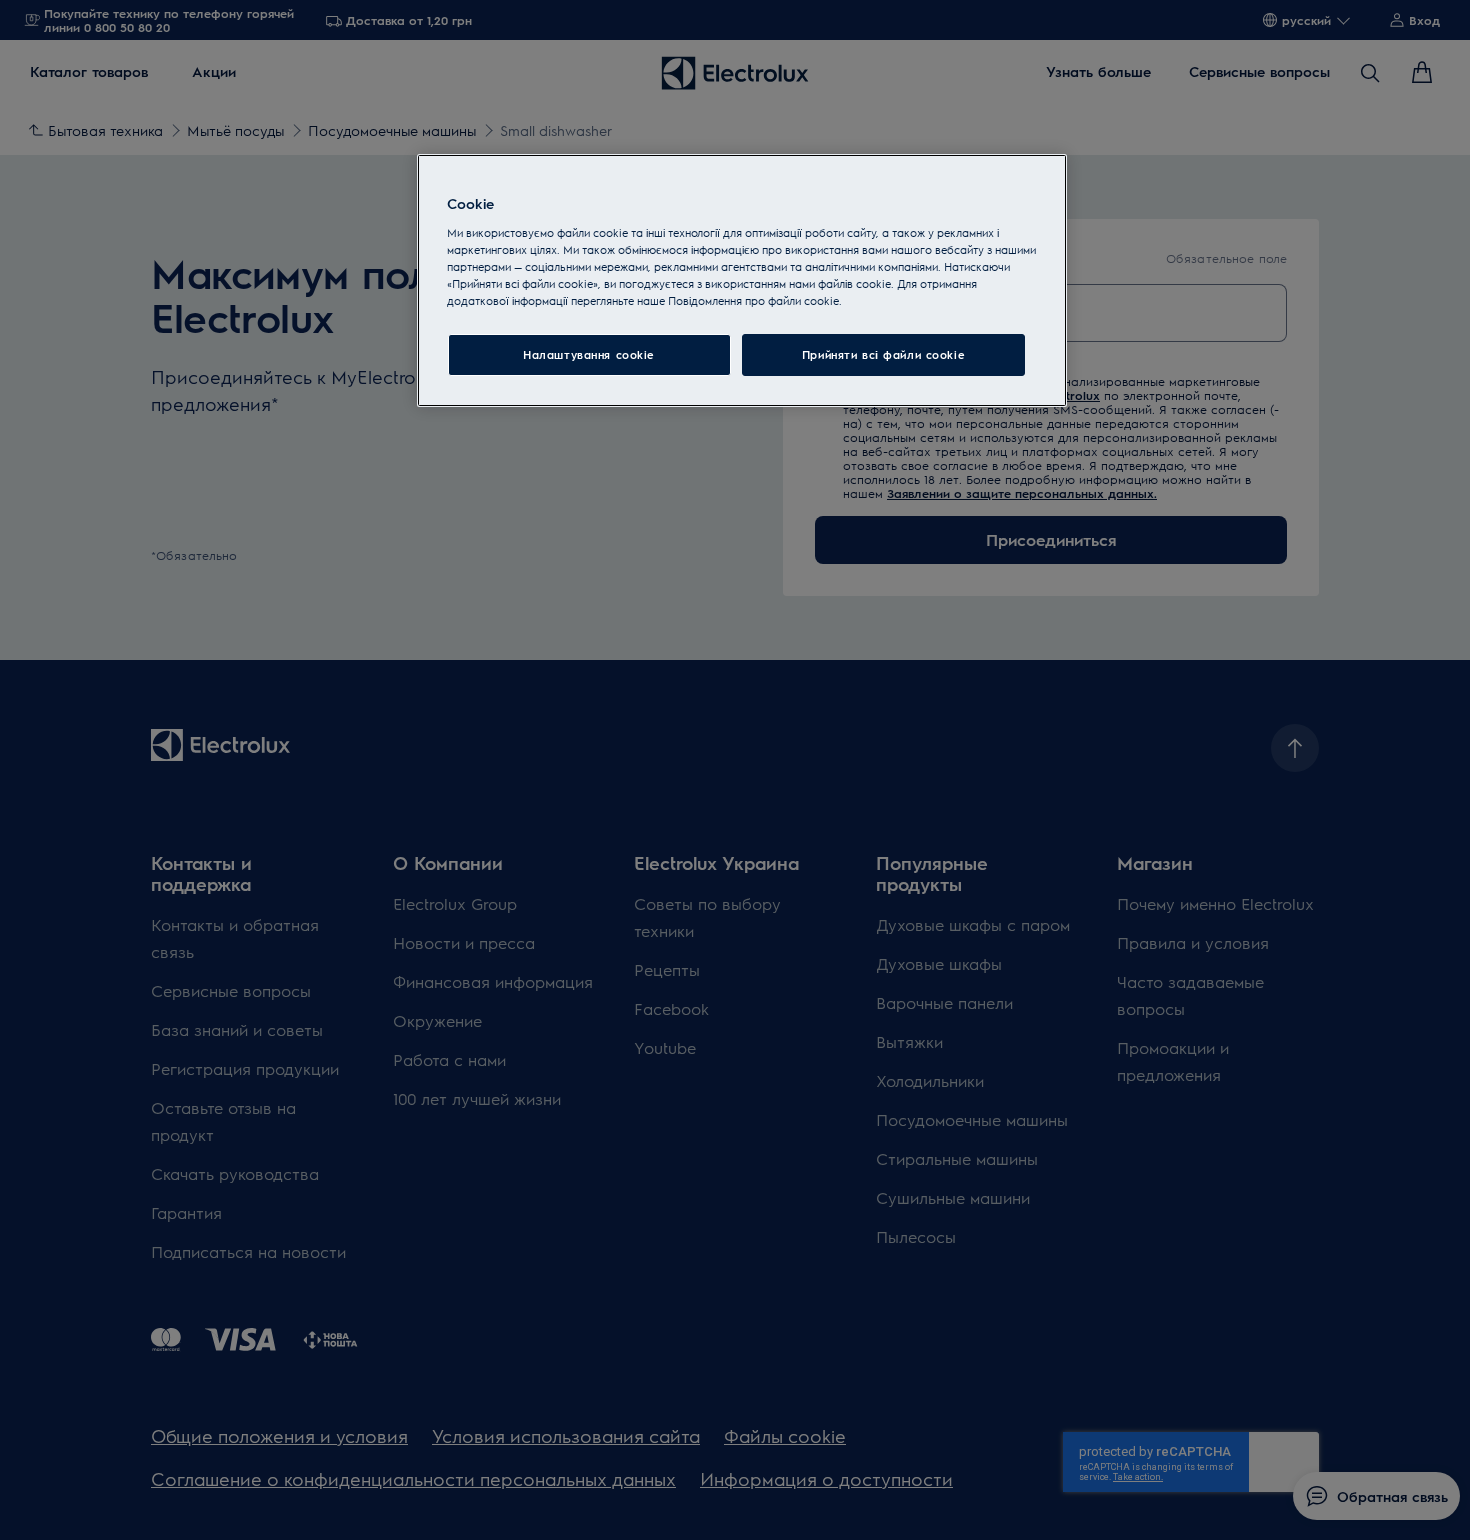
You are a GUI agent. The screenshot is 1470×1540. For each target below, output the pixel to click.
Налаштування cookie (589, 354)
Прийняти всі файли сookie (883, 354)
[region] (742, 280)
